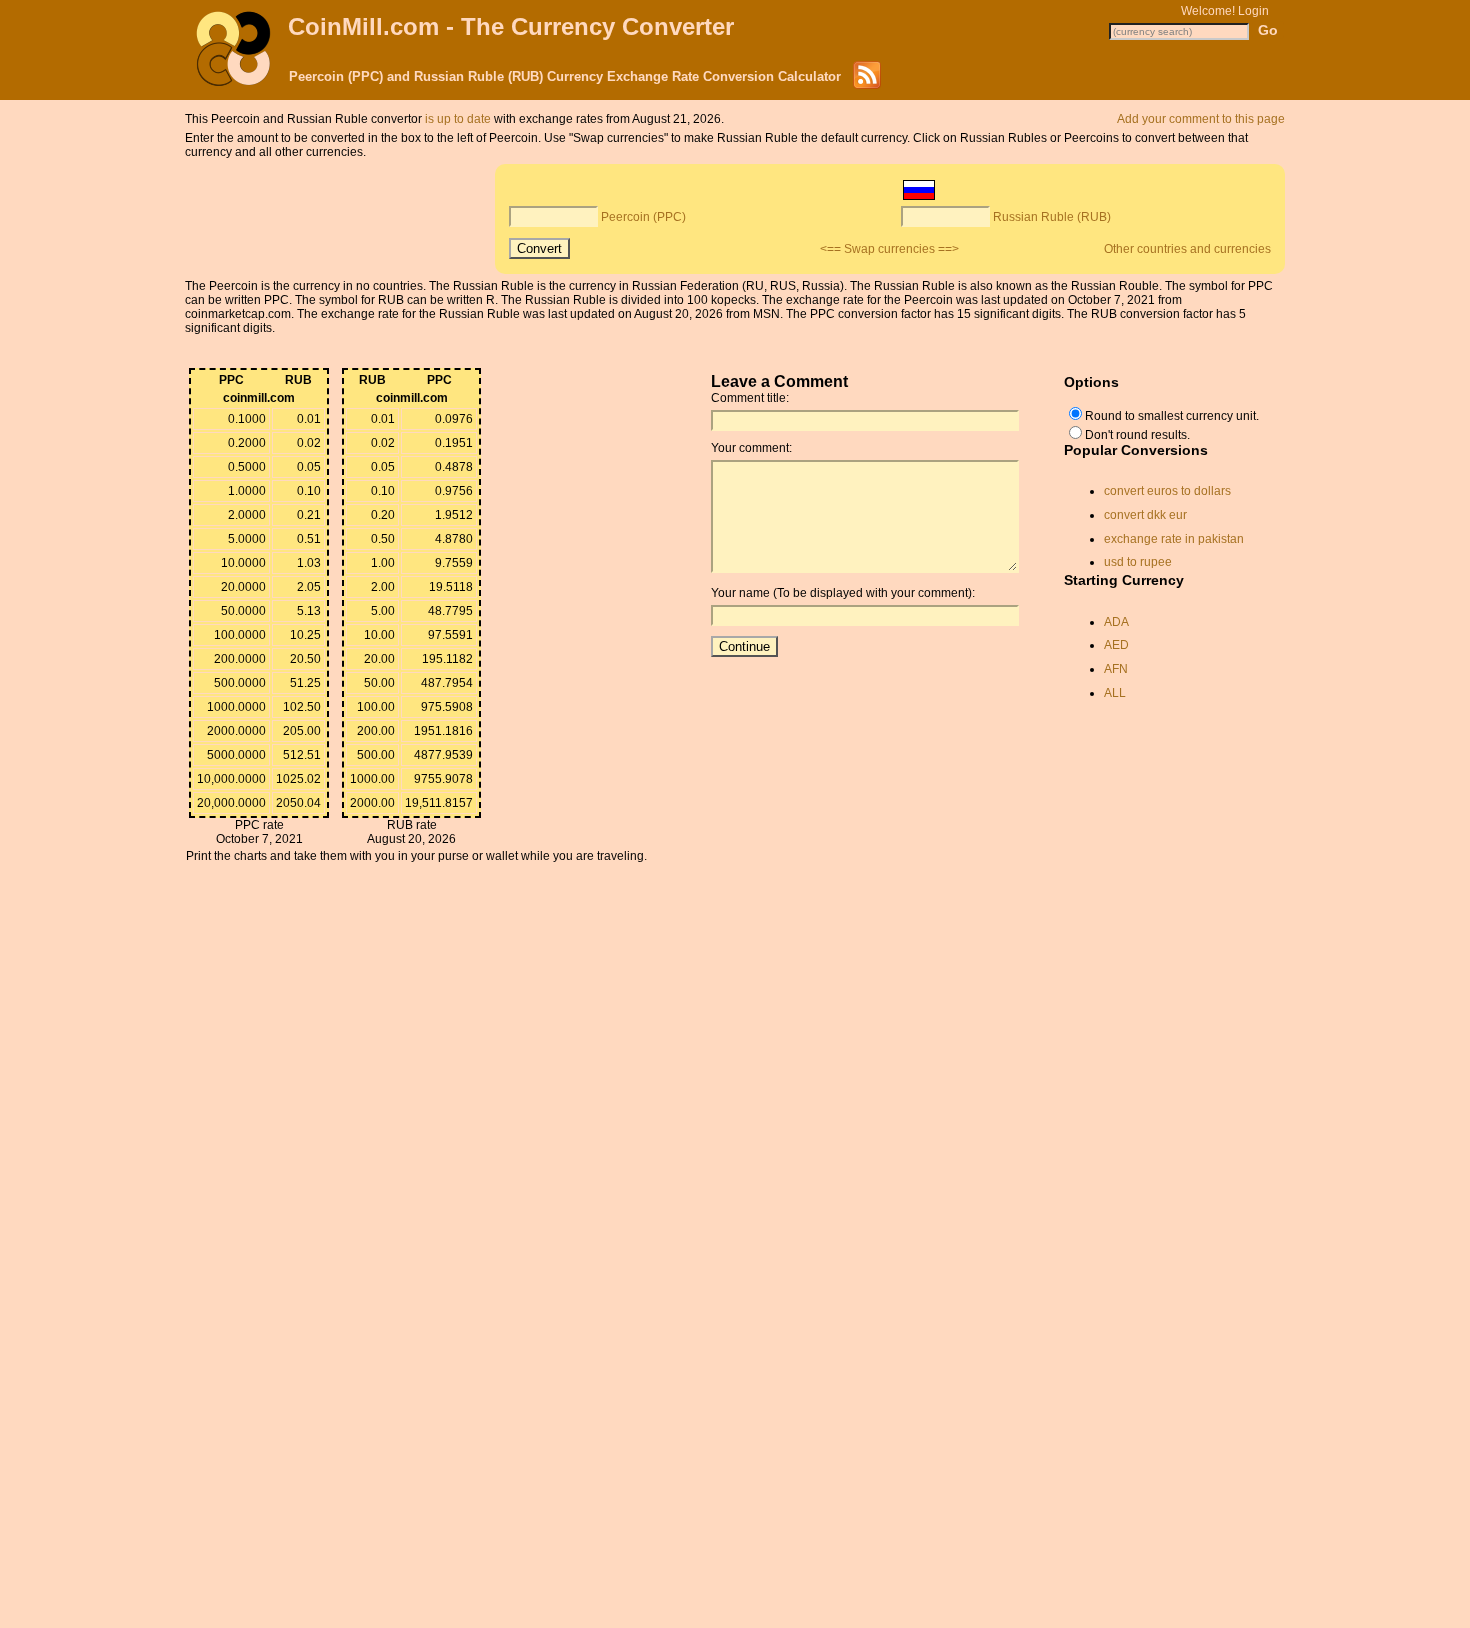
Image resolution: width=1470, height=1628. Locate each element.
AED (1116, 645)
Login (1253, 11)
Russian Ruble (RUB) (1052, 217)
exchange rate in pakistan (1174, 539)
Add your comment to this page (1201, 119)
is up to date (458, 119)
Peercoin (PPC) (643, 217)
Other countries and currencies (1187, 249)
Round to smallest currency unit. (1172, 416)
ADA (1116, 622)
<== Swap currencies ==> (889, 249)
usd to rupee (1138, 562)
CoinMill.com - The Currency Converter (511, 26)
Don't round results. (1137, 435)
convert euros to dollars (1167, 491)
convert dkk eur (1145, 515)
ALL (1115, 693)
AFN (1116, 669)
